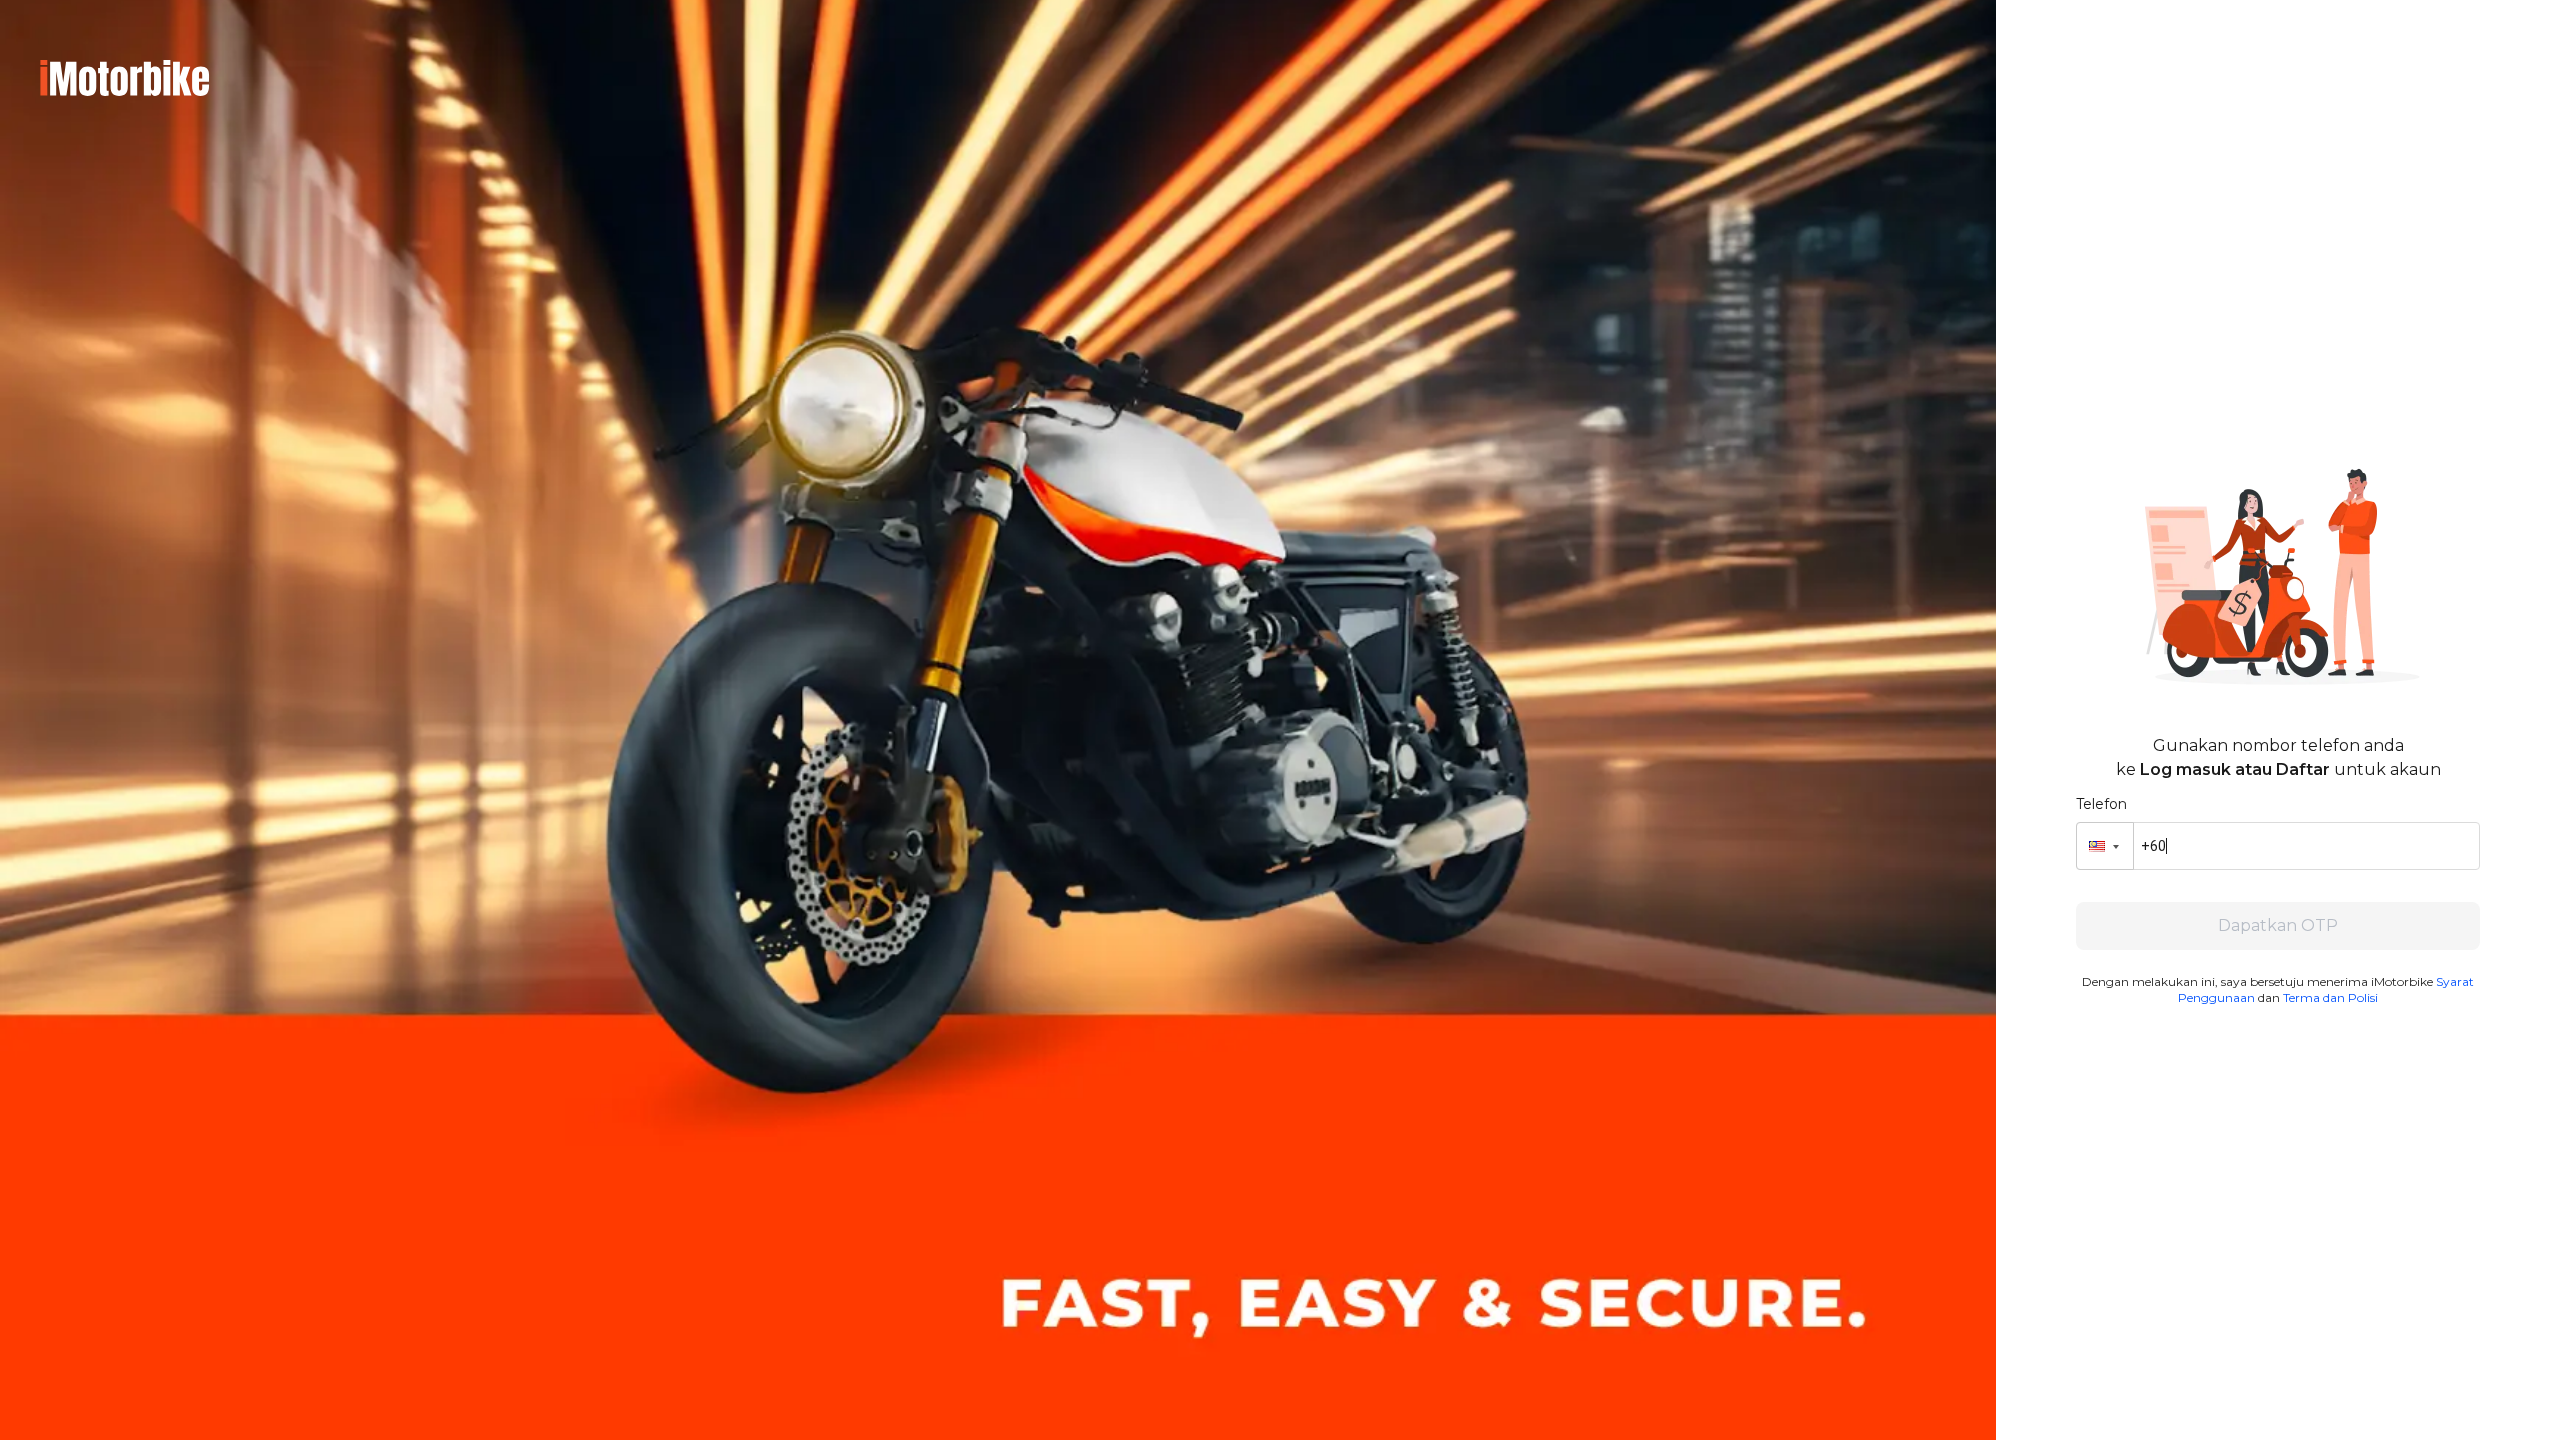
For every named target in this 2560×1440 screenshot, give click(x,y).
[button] (2105, 846)
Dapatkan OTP (2278, 925)
